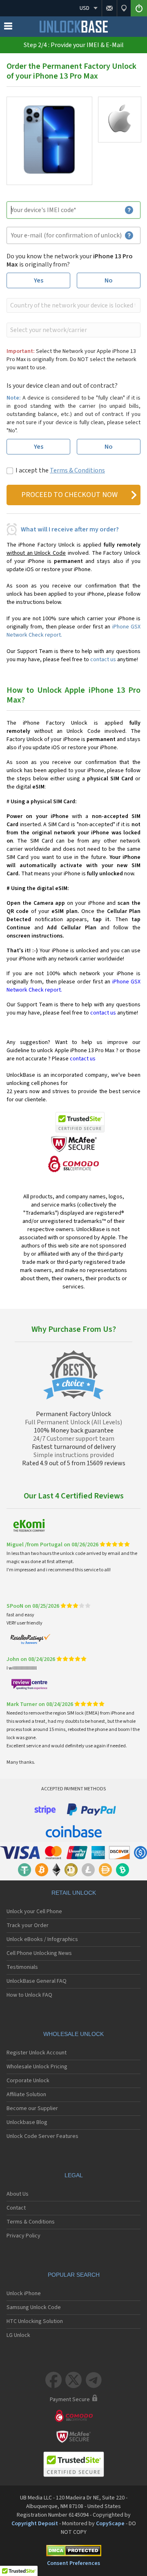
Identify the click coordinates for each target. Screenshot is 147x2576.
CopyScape (110, 2524)
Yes (39, 280)
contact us (103, 660)
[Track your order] (124, 8)
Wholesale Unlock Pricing (37, 2067)
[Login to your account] (139, 8)
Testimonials (22, 1967)
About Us (18, 2194)
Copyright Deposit (35, 2524)
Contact (16, 2208)
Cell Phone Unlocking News (39, 1953)
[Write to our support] (109, 8)
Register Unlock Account (37, 2053)
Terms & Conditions (77, 470)
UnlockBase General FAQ (37, 1981)
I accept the (60, 470)
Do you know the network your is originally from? (70, 260)
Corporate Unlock (28, 2081)
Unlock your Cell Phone (34, 1912)
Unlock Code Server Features (42, 2136)
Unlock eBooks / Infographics (42, 1939)
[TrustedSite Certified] (80, 1122)
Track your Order (28, 1925)
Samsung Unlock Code (34, 2307)
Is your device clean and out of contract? (62, 386)
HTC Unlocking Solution (35, 2321)
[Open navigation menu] (8, 28)
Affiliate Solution (26, 2095)
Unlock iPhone (24, 2294)
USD (85, 8)
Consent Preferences (73, 2563)
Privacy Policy (23, 2236)
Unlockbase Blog (27, 2122)
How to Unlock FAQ (29, 1995)
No (109, 280)
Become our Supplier (32, 2108)
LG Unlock (18, 2335)
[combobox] (73, 305)
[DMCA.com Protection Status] (73, 2552)
